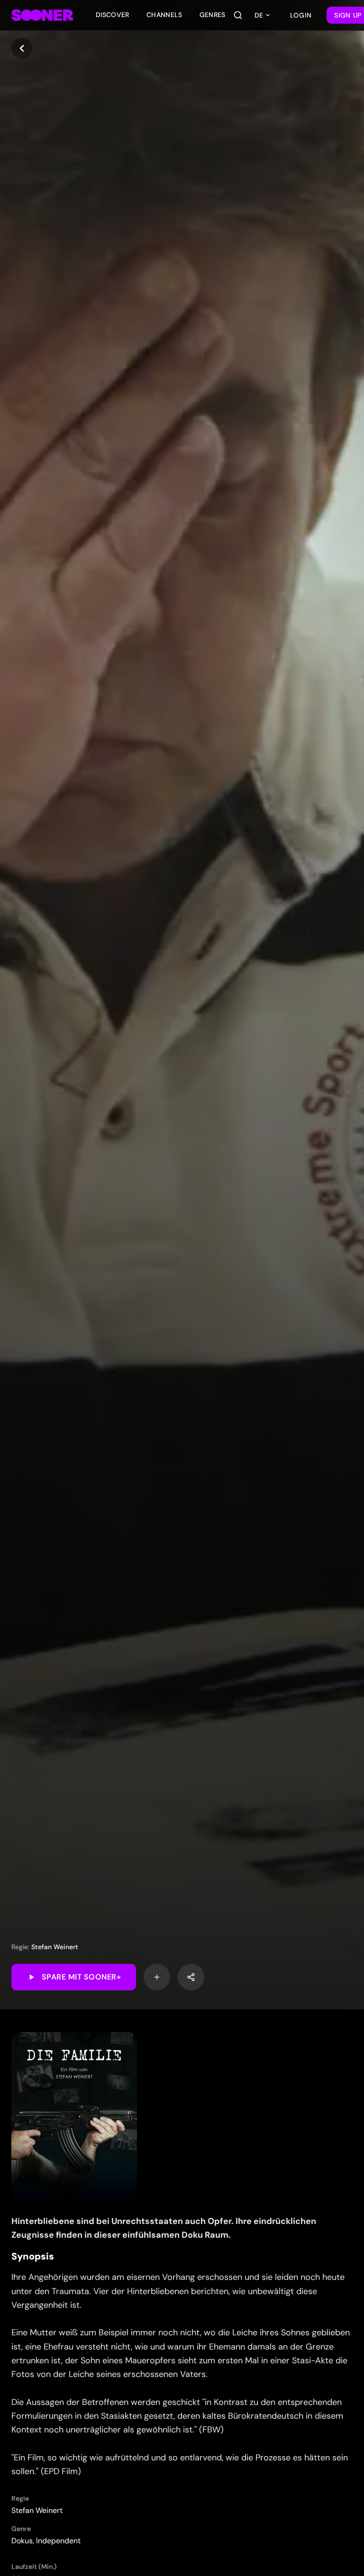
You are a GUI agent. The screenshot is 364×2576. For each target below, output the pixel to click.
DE (259, 15)
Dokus (22, 2541)
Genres (213, 15)
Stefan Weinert (55, 1947)
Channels (164, 15)
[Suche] (238, 15)
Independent (58, 2541)
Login (301, 15)
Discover (113, 15)
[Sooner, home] (42, 15)
